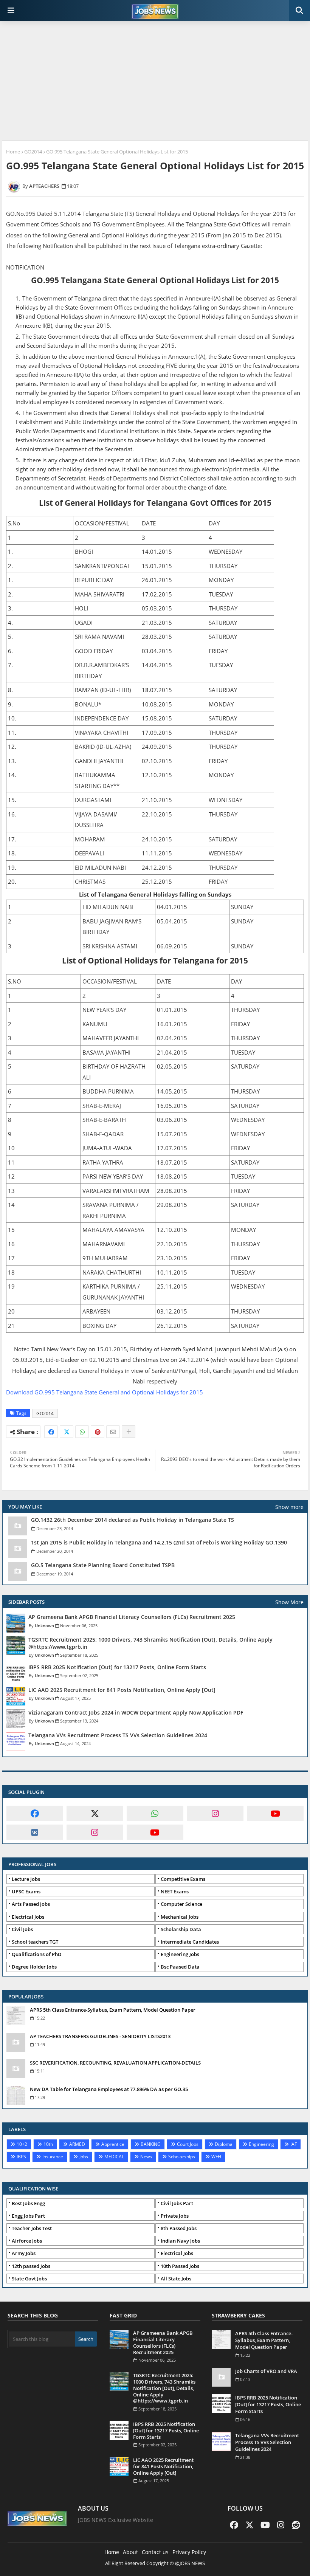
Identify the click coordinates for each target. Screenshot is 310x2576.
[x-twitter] (95, 1813)
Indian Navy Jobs (180, 2241)
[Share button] (129, 1432)
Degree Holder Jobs (34, 1967)
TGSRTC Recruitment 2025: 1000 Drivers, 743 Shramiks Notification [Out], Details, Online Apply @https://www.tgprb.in (150, 1643)
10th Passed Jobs (180, 2266)
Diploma (224, 2144)
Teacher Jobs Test (32, 2228)
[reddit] (296, 2525)
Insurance (53, 2157)
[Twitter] (67, 1432)
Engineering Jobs (180, 1954)
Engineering (261, 2144)
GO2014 (33, 152)
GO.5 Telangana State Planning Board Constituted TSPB (103, 1565)
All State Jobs (176, 2279)
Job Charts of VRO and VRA (266, 2371)
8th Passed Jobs (179, 2228)
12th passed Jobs (31, 2266)
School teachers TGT (35, 1942)
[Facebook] (51, 1432)
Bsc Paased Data (180, 1967)
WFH (216, 2157)
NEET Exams (175, 1891)
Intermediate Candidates (190, 1942)
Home (13, 152)
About (130, 2552)
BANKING (151, 2144)
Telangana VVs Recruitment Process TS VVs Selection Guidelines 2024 (118, 1735)
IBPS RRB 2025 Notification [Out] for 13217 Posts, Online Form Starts (117, 1667)
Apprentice (113, 2144)
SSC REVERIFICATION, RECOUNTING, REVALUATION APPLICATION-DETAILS (115, 2063)
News (146, 2157)
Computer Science (181, 1904)
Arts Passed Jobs (31, 1904)
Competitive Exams (183, 1879)
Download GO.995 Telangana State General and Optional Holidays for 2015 (105, 1392)
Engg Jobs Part (28, 2216)
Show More (289, 1602)
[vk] (35, 1832)
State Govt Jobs (29, 2279)
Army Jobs (24, 2253)
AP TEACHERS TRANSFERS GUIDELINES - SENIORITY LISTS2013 (100, 2036)
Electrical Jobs (28, 1917)
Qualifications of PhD (37, 1954)
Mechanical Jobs (180, 1917)
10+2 (22, 2144)
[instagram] (215, 1813)
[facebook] (35, 1813)
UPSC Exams (26, 1891)
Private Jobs (175, 2216)
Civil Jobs (22, 1929)
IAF (294, 2144)
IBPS (21, 2157)
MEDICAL (114, 2157)
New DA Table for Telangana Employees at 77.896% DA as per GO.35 (109, 2089)
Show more (289, 1507)
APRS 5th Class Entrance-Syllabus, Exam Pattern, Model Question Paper (113, 2010)
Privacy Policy (189, 2552)
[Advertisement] (155, 82)
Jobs (84, 2157)
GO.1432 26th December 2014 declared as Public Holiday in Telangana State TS (133, 1520)
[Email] (113, 1432)
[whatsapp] (155, 1813)
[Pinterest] (98, 1432)
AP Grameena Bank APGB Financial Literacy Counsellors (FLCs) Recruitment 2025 (132, 1617)
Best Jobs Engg (28, 2203)
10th (48, 2144)
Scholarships (182, 2157)
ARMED (77, 2144)
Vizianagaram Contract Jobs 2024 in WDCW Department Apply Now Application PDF (136, 1713)
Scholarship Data (181, 1929)
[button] (299, 11)
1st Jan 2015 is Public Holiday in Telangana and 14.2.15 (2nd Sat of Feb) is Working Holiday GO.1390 (159, 1543)
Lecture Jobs (26, 1879)
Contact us (155, 2552)
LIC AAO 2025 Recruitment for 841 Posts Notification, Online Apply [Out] (122, 1690)
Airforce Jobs (27, 2241)
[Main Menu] (11, 11)
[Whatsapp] (82, 1432)
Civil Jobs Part (177, 2203)
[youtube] (275, 1813)
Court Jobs (188, 2144)
